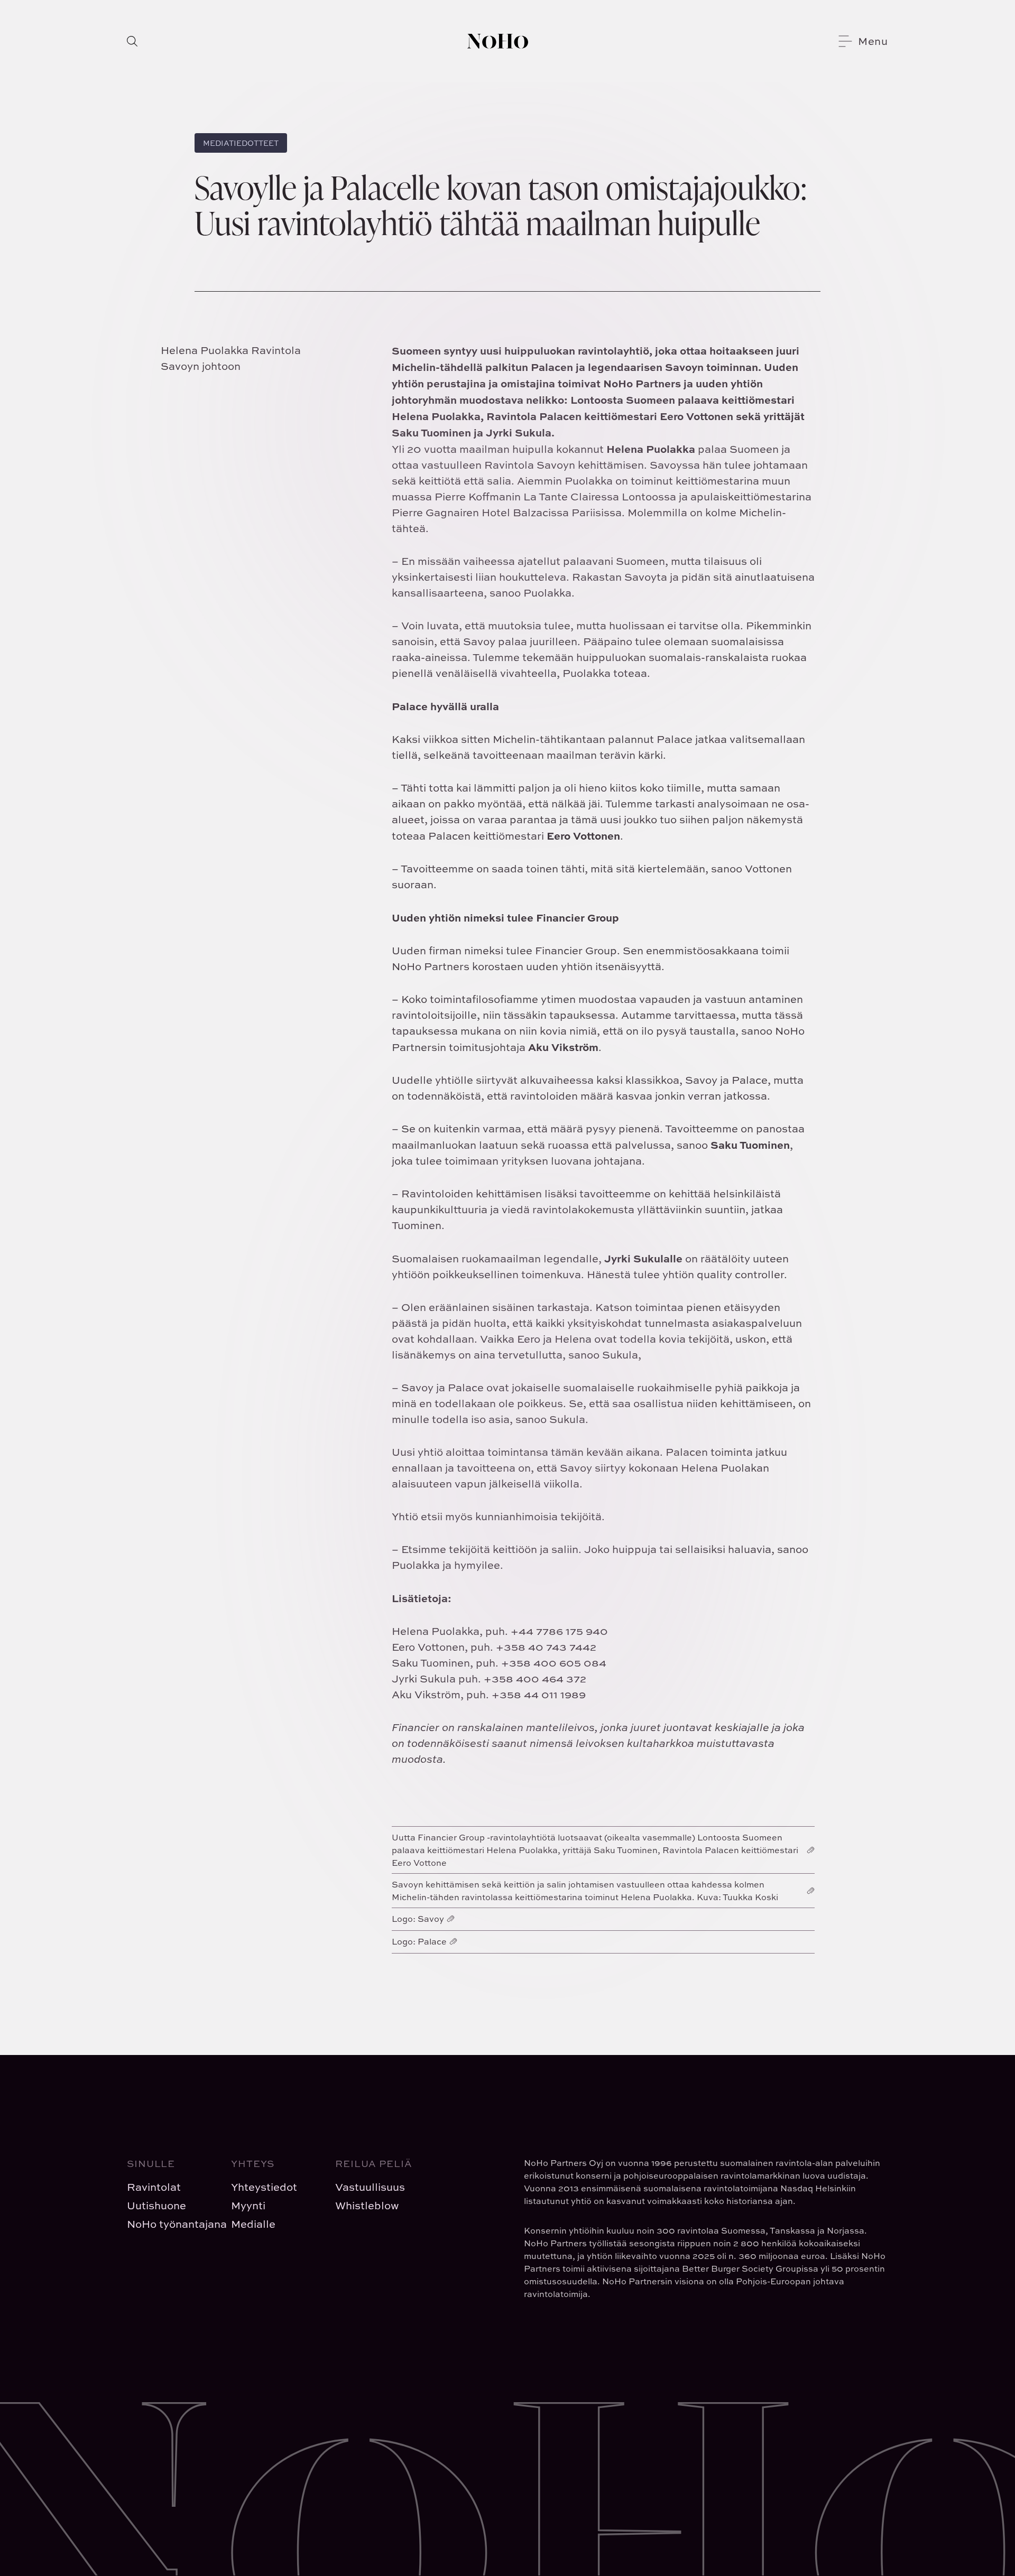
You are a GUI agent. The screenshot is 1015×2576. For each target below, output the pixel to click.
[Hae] (132, 41)
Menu (873, 41)
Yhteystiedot (264, 2187)
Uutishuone (156, 2205)
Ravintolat (154, 2187)
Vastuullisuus (370, 2187)
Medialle (253, 2224)
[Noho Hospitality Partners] (498, 41)
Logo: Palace (419, 1941)
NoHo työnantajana (170, 2224)
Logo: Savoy (418, 1919)
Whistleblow (367, 2205)
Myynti (248, 2205)
